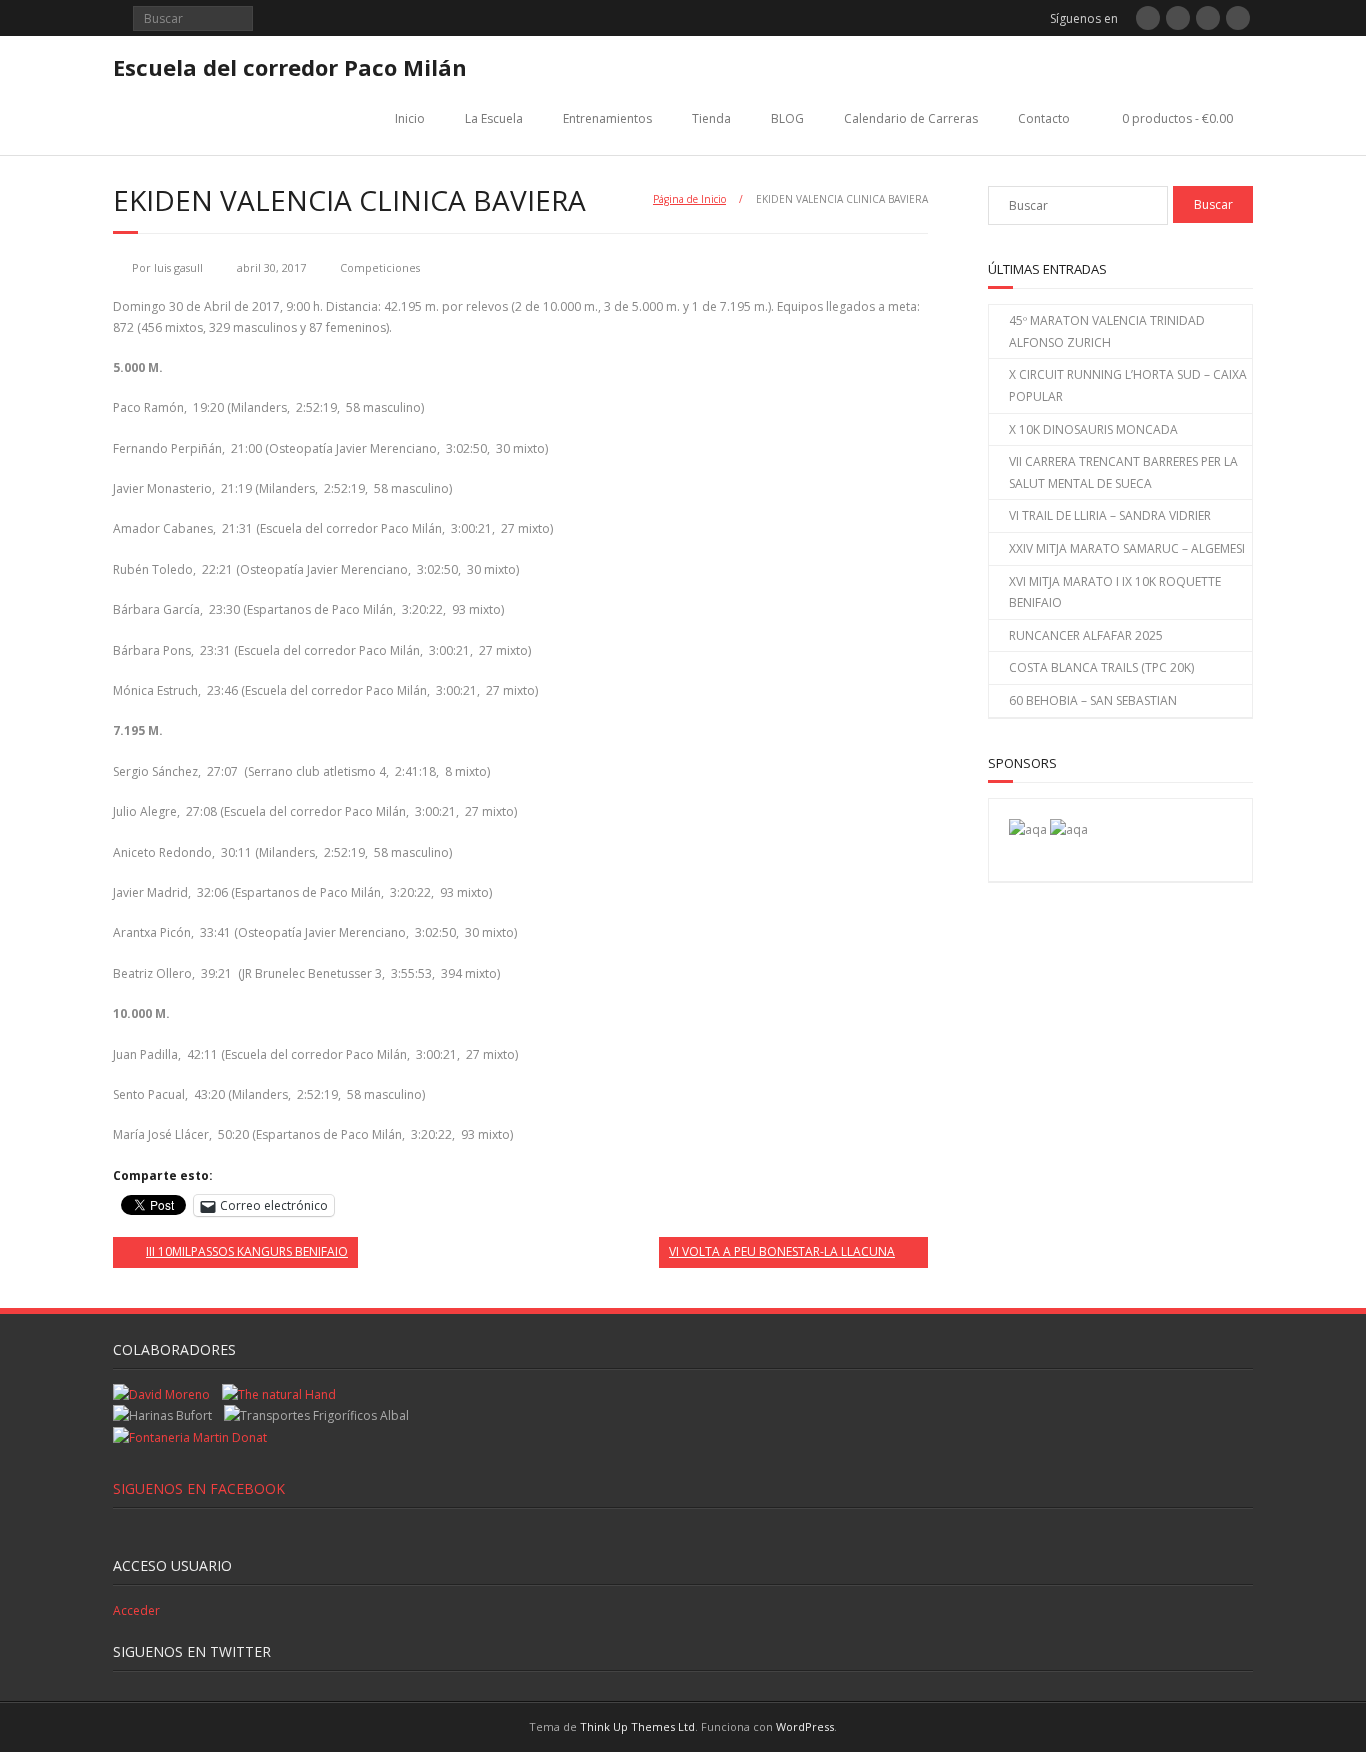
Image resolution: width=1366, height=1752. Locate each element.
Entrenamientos (607, 118)
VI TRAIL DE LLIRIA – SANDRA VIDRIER (1110, 515)
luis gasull (178, 267)
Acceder (136, 1610)
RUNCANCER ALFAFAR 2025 (1086, 635)
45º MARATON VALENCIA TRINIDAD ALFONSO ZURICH (1107, 331)
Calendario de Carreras (911, 118)
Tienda (711, 118)
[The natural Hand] (279, 1394)
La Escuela (494, 118)
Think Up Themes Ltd (637, 1726)
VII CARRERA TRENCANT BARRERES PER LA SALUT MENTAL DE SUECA (1123, 472)
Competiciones (380, 267)
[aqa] (1028, 829)
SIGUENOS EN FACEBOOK (199, 1488)
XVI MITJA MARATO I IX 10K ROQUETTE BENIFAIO (1115, 592)
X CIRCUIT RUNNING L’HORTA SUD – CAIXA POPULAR (1128, 385)
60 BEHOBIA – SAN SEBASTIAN (1093, 700)
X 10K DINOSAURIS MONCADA (1093, 429)
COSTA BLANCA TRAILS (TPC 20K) (1101, 667)
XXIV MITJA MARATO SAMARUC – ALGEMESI (1127, 548)
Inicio (410, 118)
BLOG (787, 118)
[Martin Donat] (190, 1437)
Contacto (1044, 118)
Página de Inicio (689, 199)
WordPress (805, 1726)
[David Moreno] (1069, 829)
